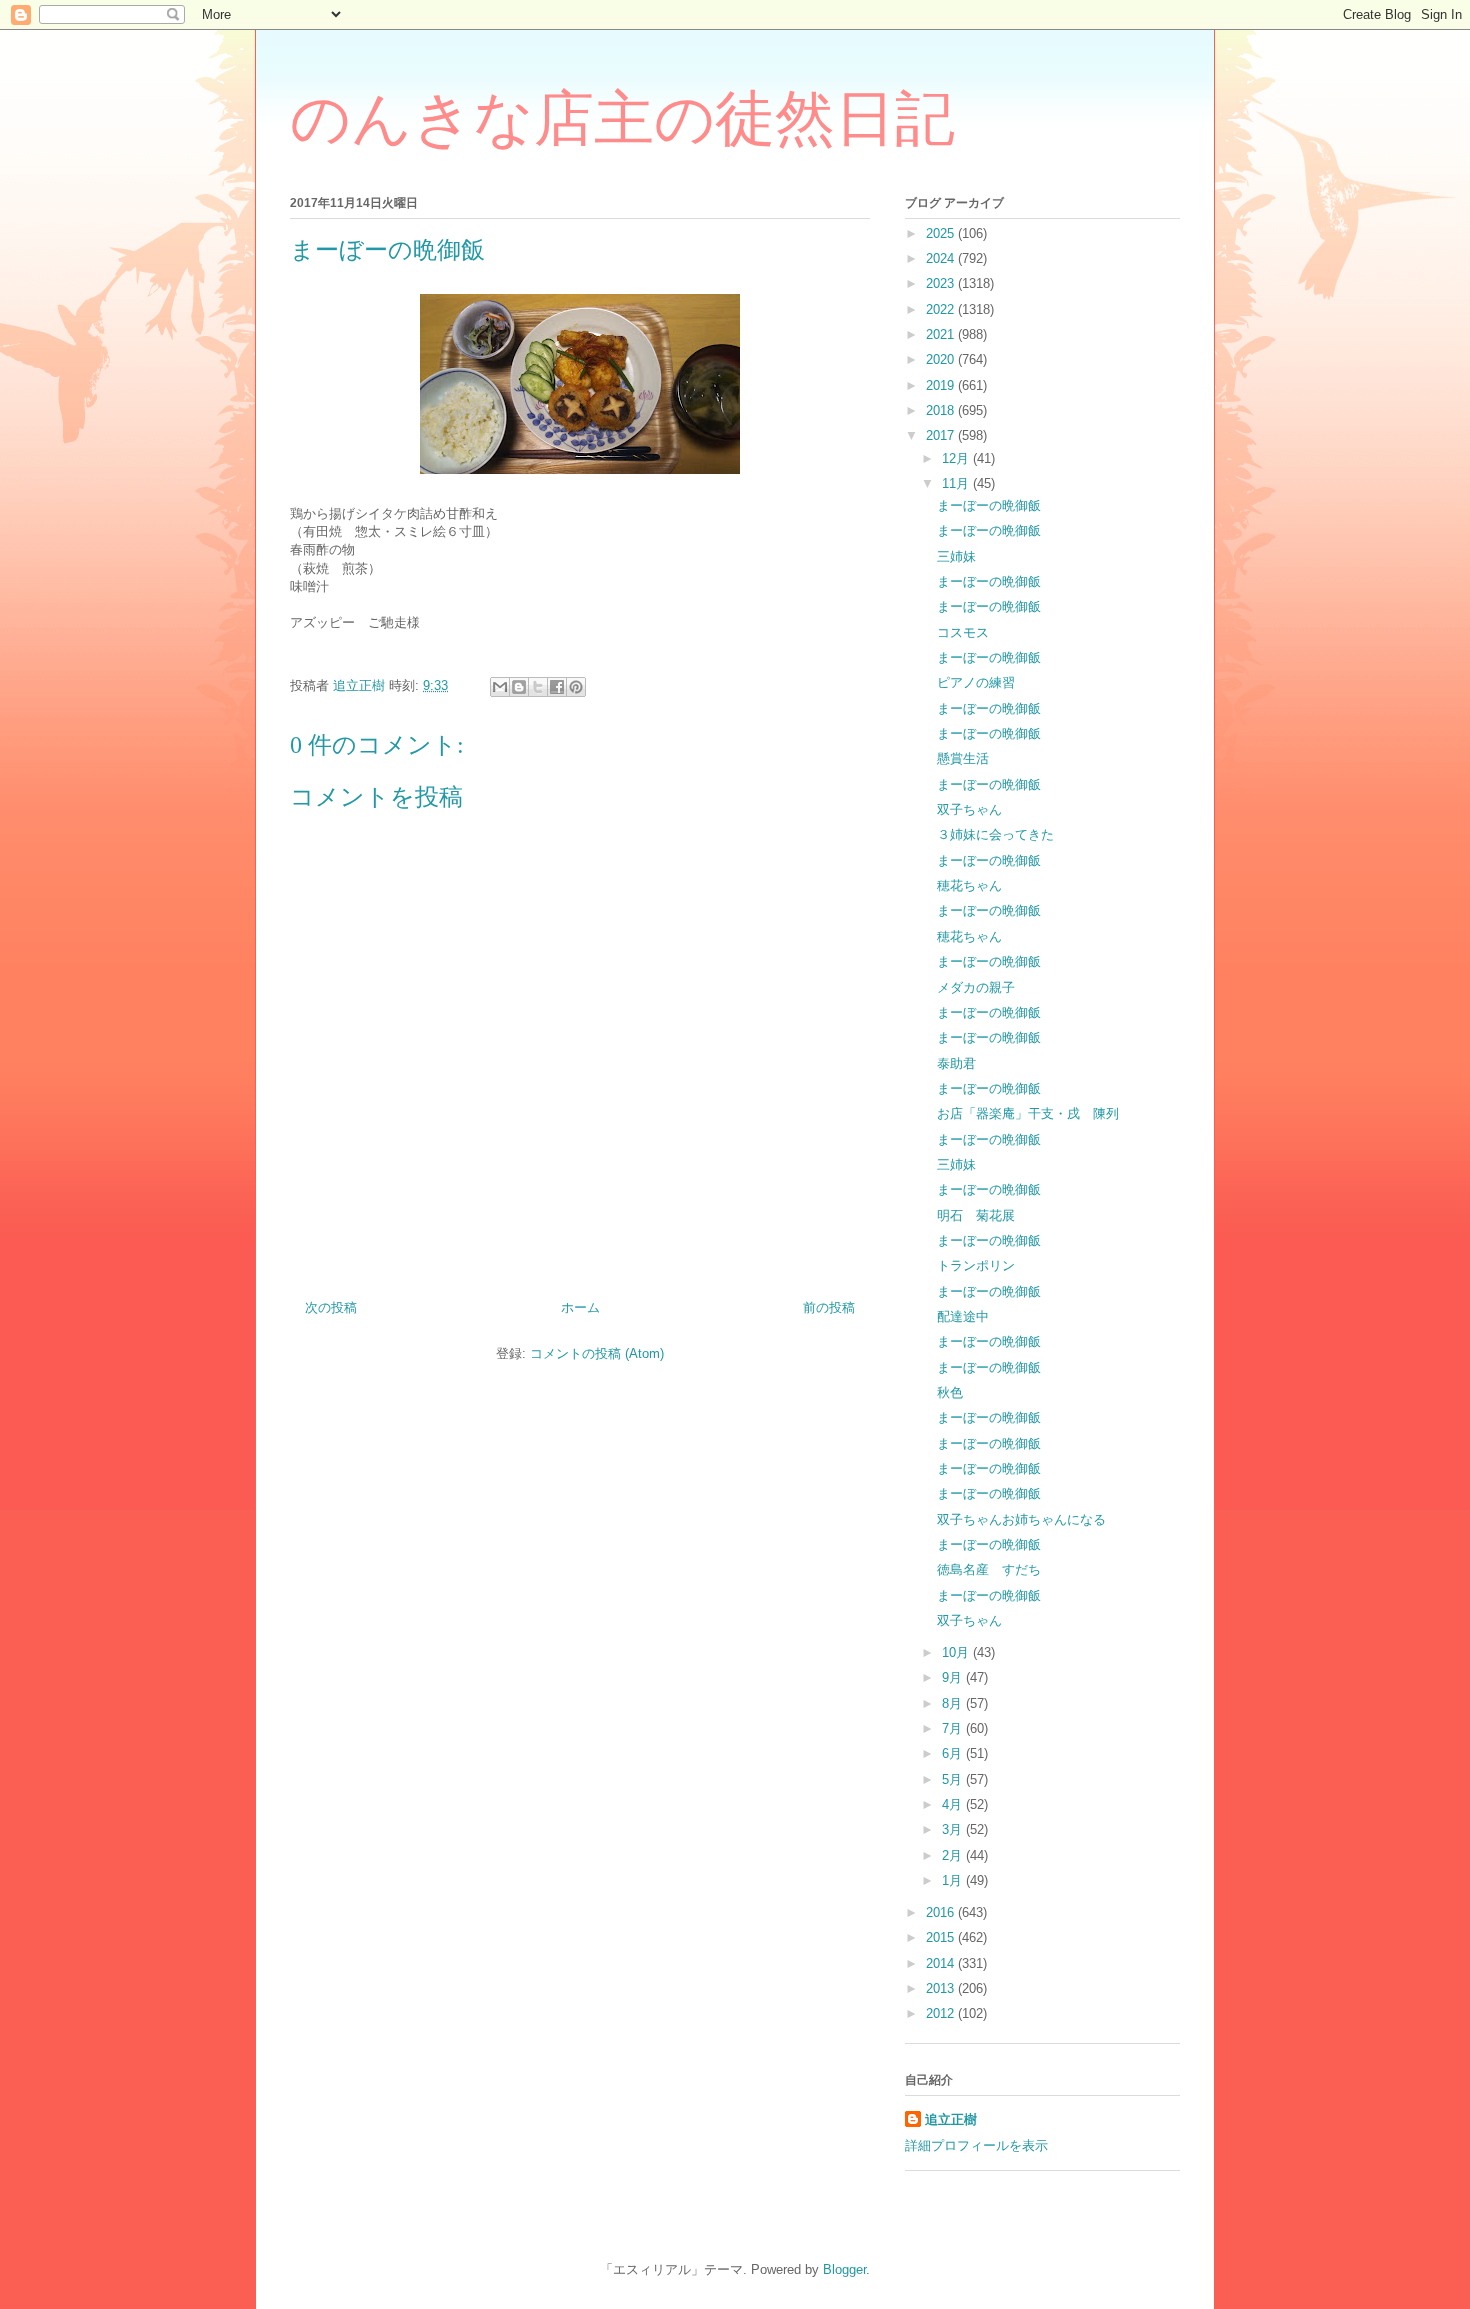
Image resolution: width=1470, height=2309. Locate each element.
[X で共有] (538, 687)
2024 (942, 258)
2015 (942, 1937)
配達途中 (963, 1316)
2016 (942, 1912)
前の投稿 (829, 1307)
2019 (942, 385)
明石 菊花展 (976, 1215)
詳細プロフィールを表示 (976, 2145)
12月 (957, 458)
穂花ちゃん (969, 885)
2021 (942, 334)
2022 (942, 309)
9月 (954, 1677)
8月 (954, 1703)
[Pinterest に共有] (576, 687)
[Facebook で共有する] (557, 687)
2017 (942, 435)
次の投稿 (331, 1307)
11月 (957, 483)
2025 (942, 233)
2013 (942, 1988)
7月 (954, 1728)
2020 (942, 359)
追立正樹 (951, 2119)
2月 (954, 1855)
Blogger (844, 2269)
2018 (942, 410)
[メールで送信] (500, 687)
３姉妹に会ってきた (995, 834)
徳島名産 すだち (989, 1569)
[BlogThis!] (519, 687)
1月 (954, 1880)
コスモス (963, 632)
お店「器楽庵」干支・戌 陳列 (1028, 1113)
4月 (954, 1804)
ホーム (580, 1307)
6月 (954, 1753)
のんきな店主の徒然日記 (622, 119)
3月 (954, 1829)
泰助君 (956, 1063)
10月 (957, 1652)
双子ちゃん (969, 809)
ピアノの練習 (976, 682)
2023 (942, 283)
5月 (954, 1779)
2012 (942, 2013)
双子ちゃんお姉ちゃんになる (1021, 1519)
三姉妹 (956, 556)
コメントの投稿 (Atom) (597, 1353)
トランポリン (976, 1265)
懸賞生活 (963, 758)
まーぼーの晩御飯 (989, 505)
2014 (942, 1963)
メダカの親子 (976, 987)
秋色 (950, 1392)
